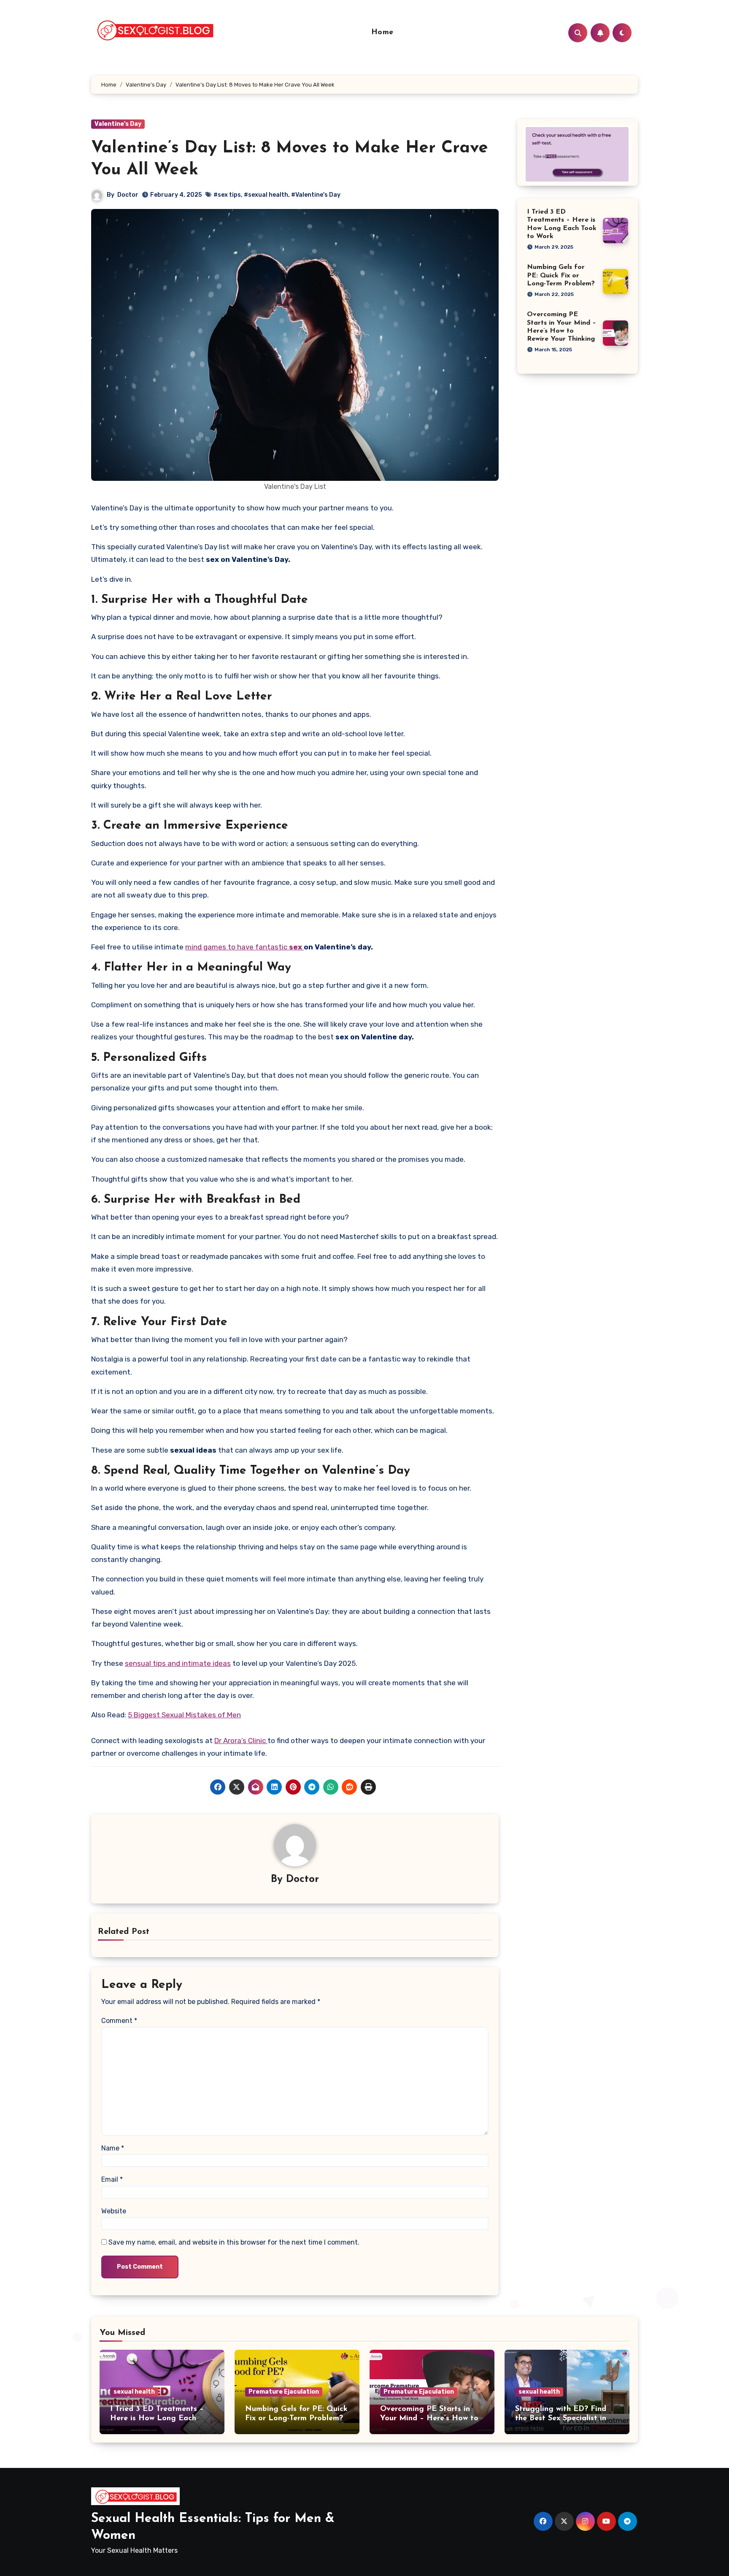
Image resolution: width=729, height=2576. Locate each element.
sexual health (134, 2392)
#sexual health (266, 195)
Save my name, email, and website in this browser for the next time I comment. (234, 2242)
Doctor (128, 195)
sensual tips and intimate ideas (178, 1663)
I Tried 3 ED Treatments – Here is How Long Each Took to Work (157, 2418)
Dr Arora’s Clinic (241, 1741)
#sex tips (227, 195)
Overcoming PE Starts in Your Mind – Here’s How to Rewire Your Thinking (429, 2418)
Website (114, 2211)
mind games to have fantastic (244, 947)
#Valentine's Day (316, 195)
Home (382, 33)
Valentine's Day (118, 124)
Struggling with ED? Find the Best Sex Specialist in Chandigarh (561, 2418)
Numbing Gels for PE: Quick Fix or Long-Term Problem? (561, 275)
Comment (119, 2021)
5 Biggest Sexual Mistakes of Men (184, 1715)
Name (113, 2148)
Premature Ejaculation (284, 2392)
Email (112, 2179)
